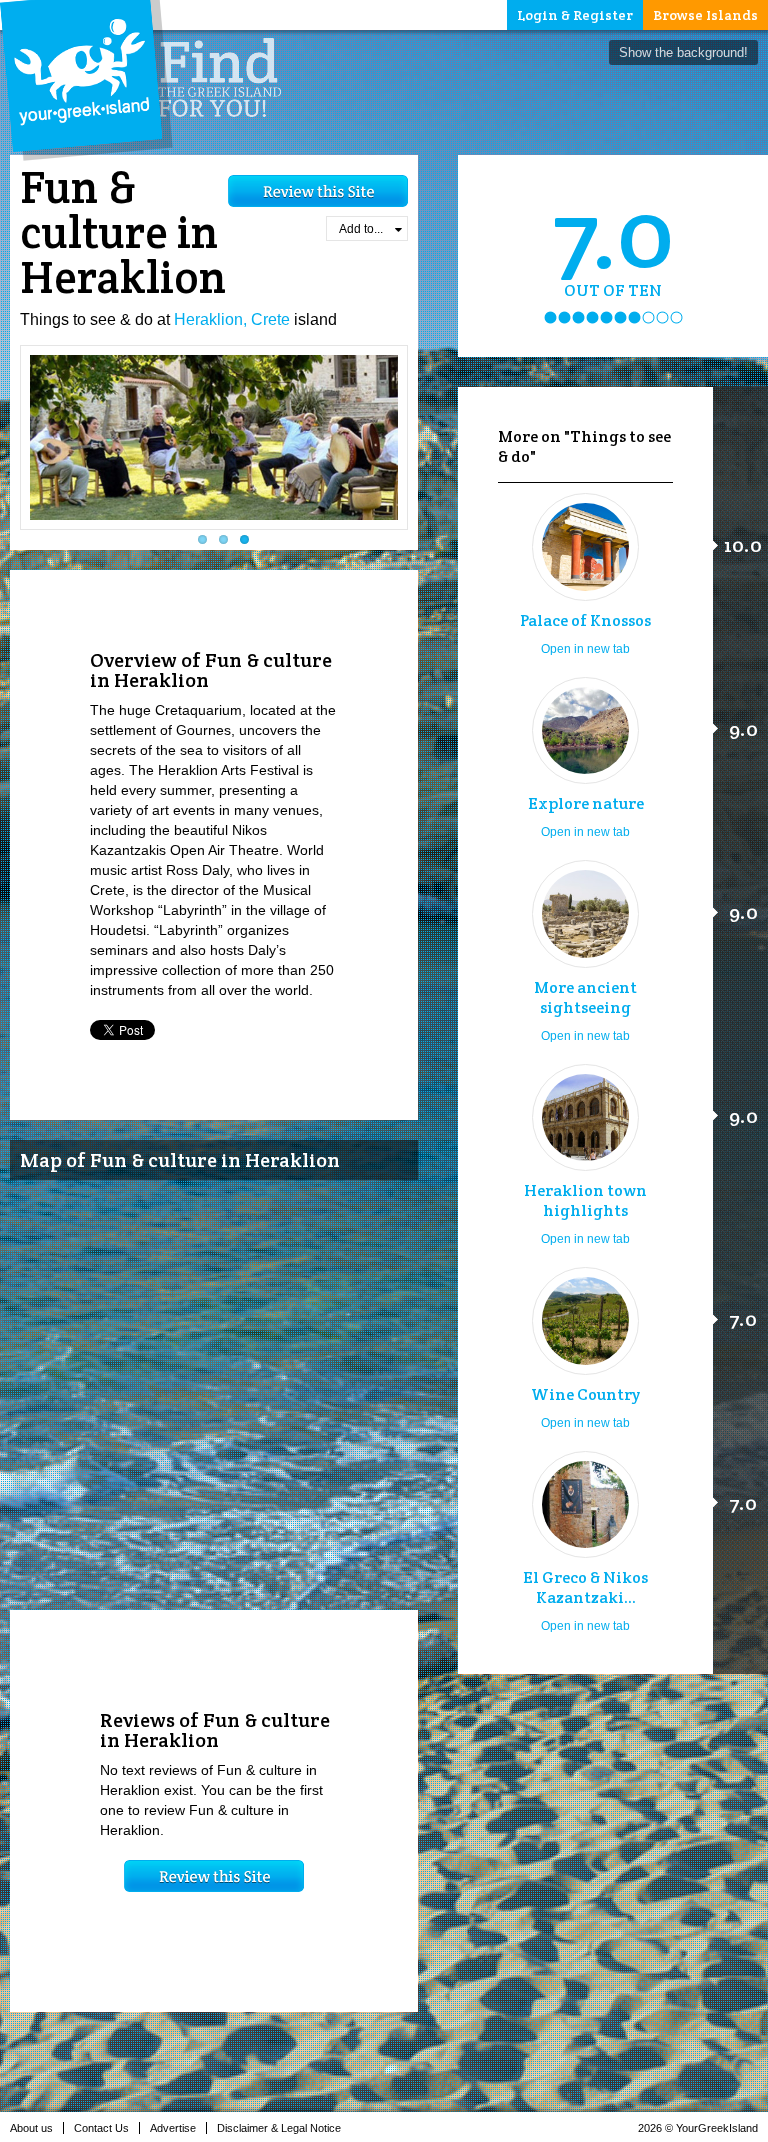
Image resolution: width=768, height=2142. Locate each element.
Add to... (361, 229)
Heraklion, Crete (232, 319)
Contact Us (101, 2128)
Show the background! (683, 52)
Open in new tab (585, 649)
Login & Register (575, 15)
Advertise (173, 2128)
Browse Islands (705, 15)
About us (31, 2128)
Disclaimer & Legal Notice (279, 2128)
